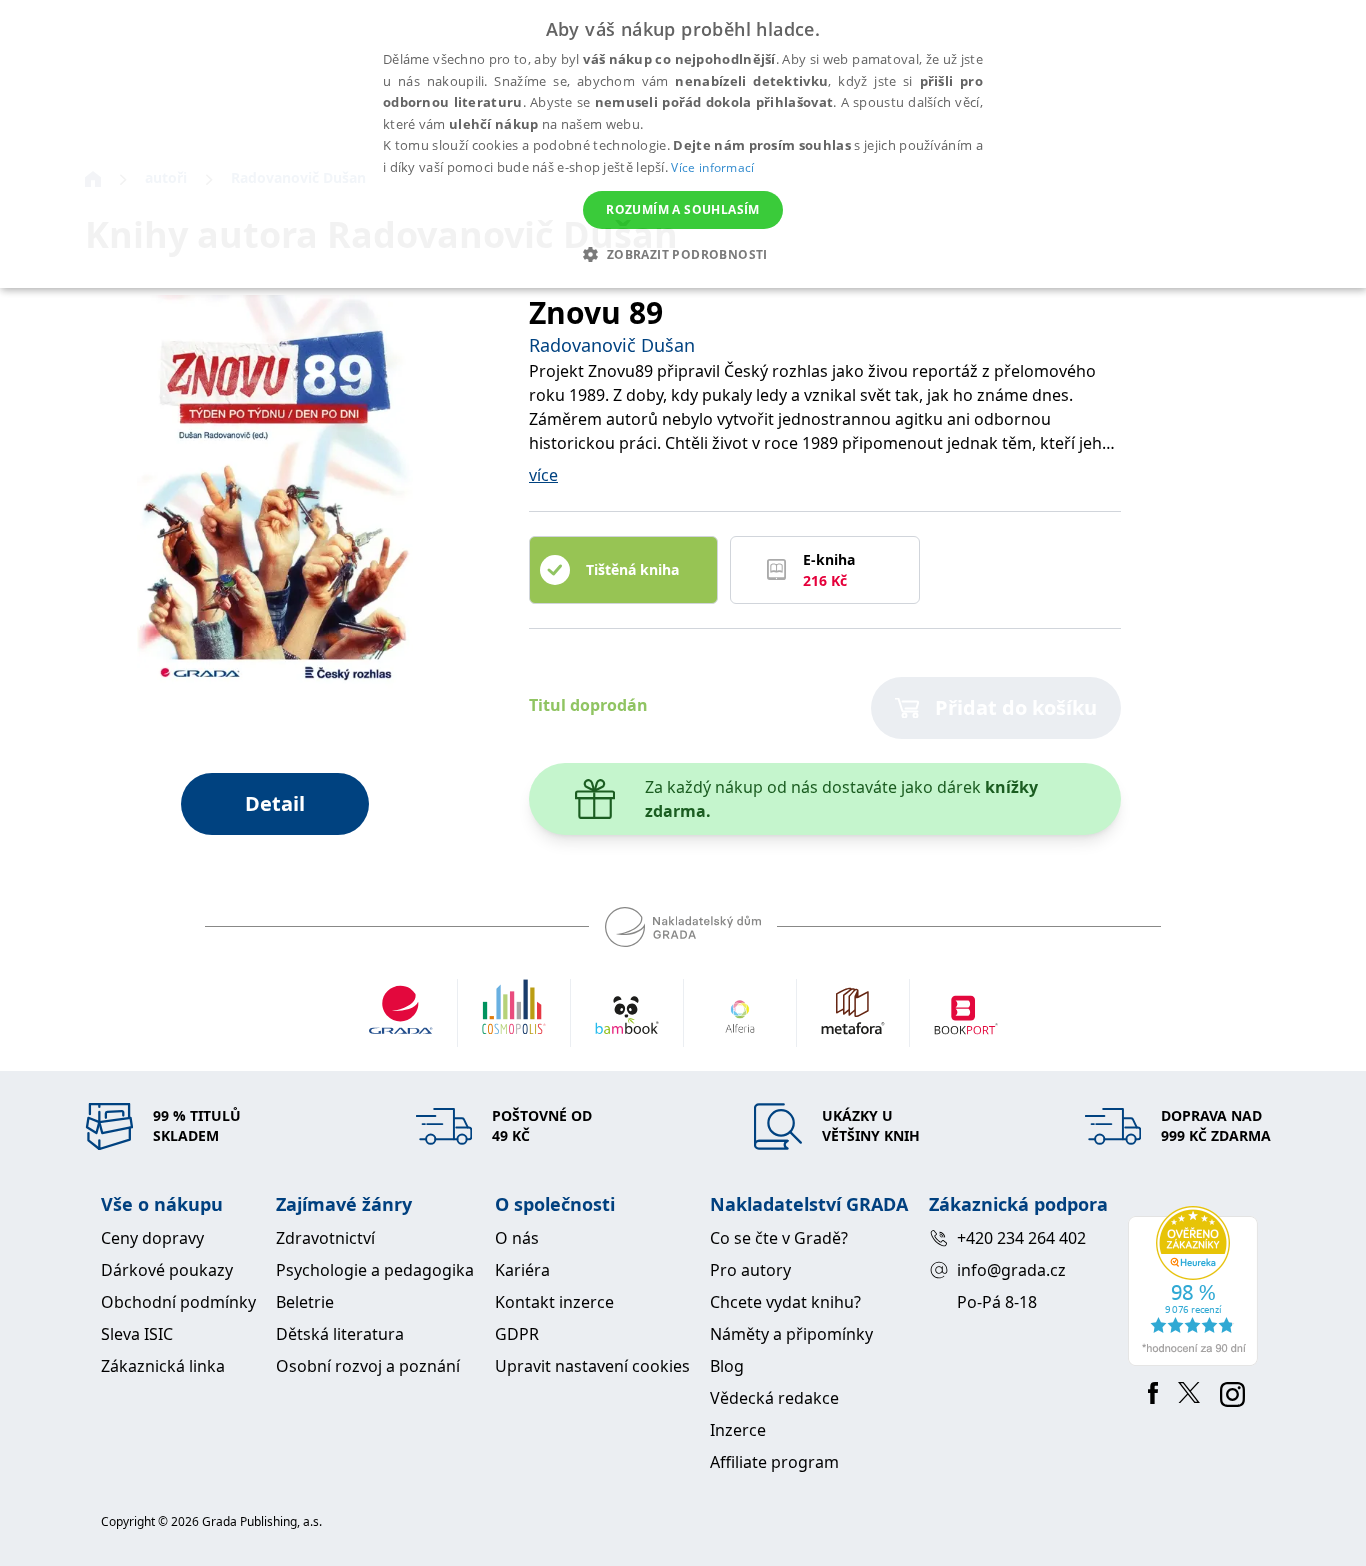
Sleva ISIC (137, 1334)
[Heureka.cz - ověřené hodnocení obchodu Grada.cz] (1196, 1286)
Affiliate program (774, 1462)
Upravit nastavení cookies (592, 1366)
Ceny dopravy (152, 1238)
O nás (517, 1238)
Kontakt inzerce (554, 1302)
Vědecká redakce (774, 1398)
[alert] (683, 144)
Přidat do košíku (1016, 707)
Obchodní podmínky (178, 1302)
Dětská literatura (340, 1334)
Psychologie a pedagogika (375, 1270)
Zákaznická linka (163, 1366)
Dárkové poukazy (167, 1270)
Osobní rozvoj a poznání (368, 1366)
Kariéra (522, 1270)
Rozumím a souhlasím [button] (683, 209)
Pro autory (750, 1270)
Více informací (712, 167)
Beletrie (305, 1302)
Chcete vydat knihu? (785, 1302)
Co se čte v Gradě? (779, 1238)
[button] (682, 254)
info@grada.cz (1011, 1270)
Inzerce (738, 1430)
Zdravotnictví (325, 1238)
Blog (727, 1366)
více (543, 475)
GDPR (517, 1334)
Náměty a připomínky (791, 1334)
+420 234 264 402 (1021, 1238)
